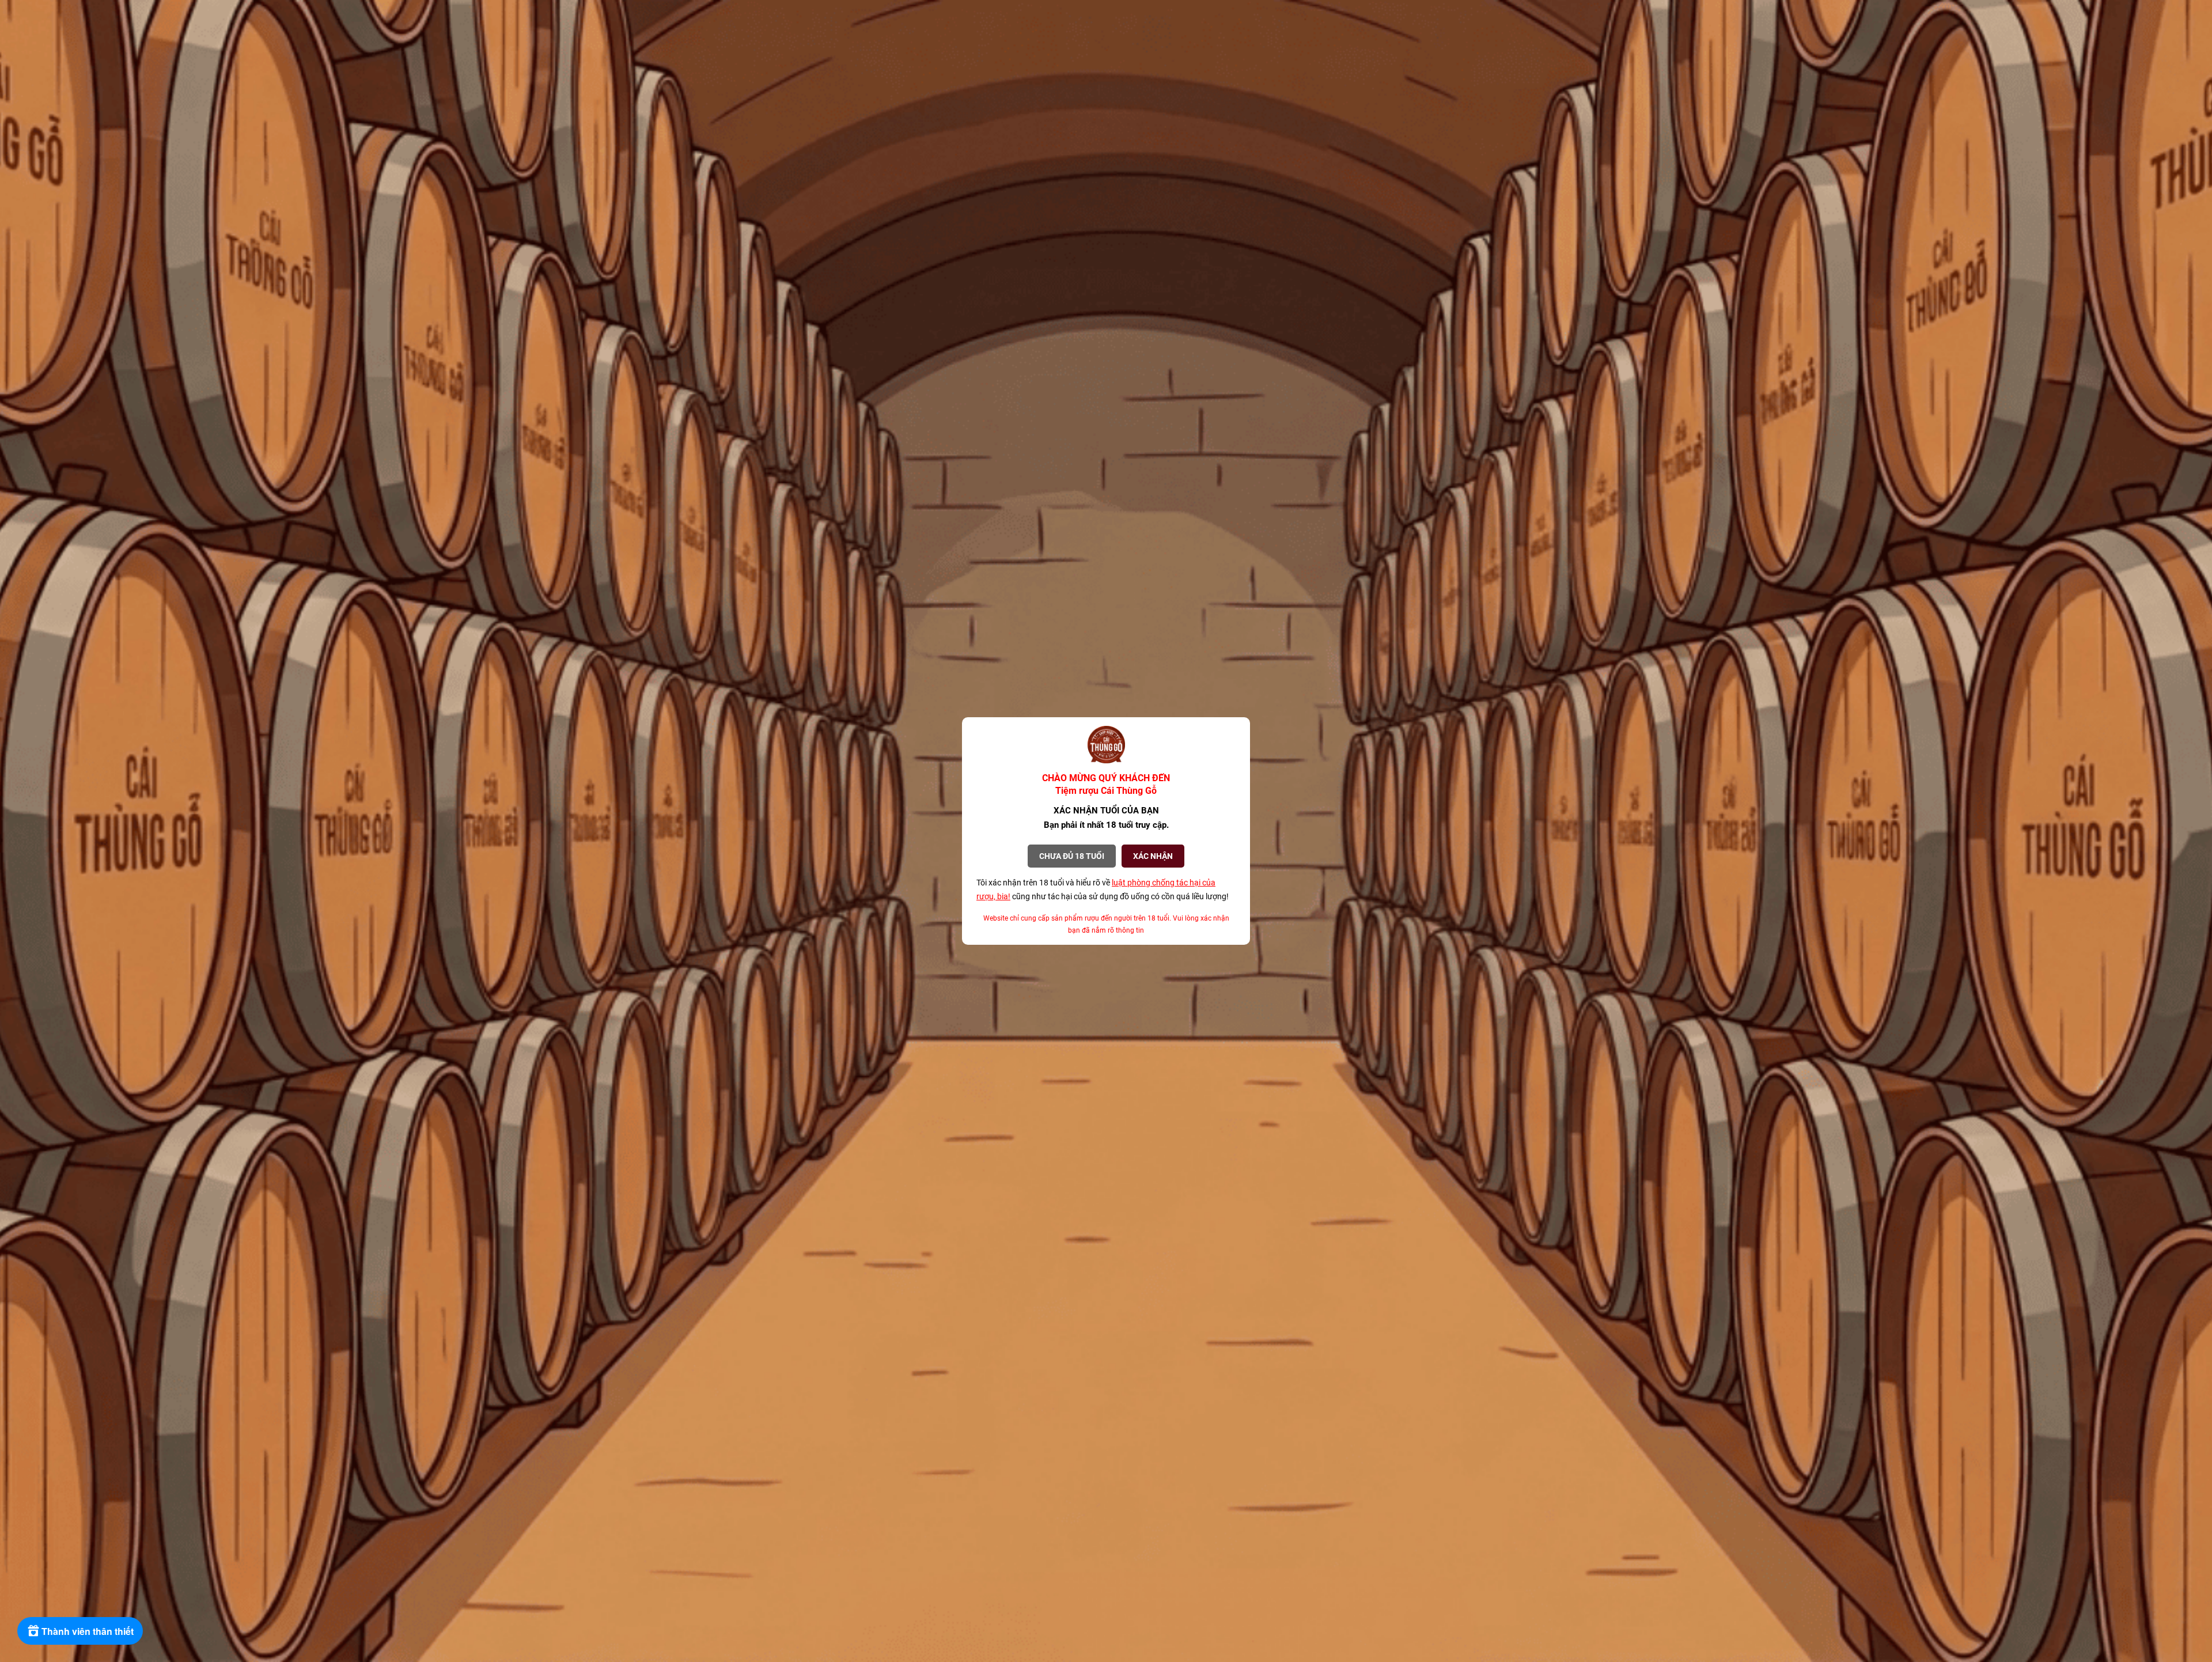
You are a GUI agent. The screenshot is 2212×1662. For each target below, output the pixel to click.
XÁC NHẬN (1153, 856)
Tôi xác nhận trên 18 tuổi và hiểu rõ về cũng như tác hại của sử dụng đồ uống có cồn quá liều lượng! (1103, 889)
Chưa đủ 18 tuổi (1072, 856)
